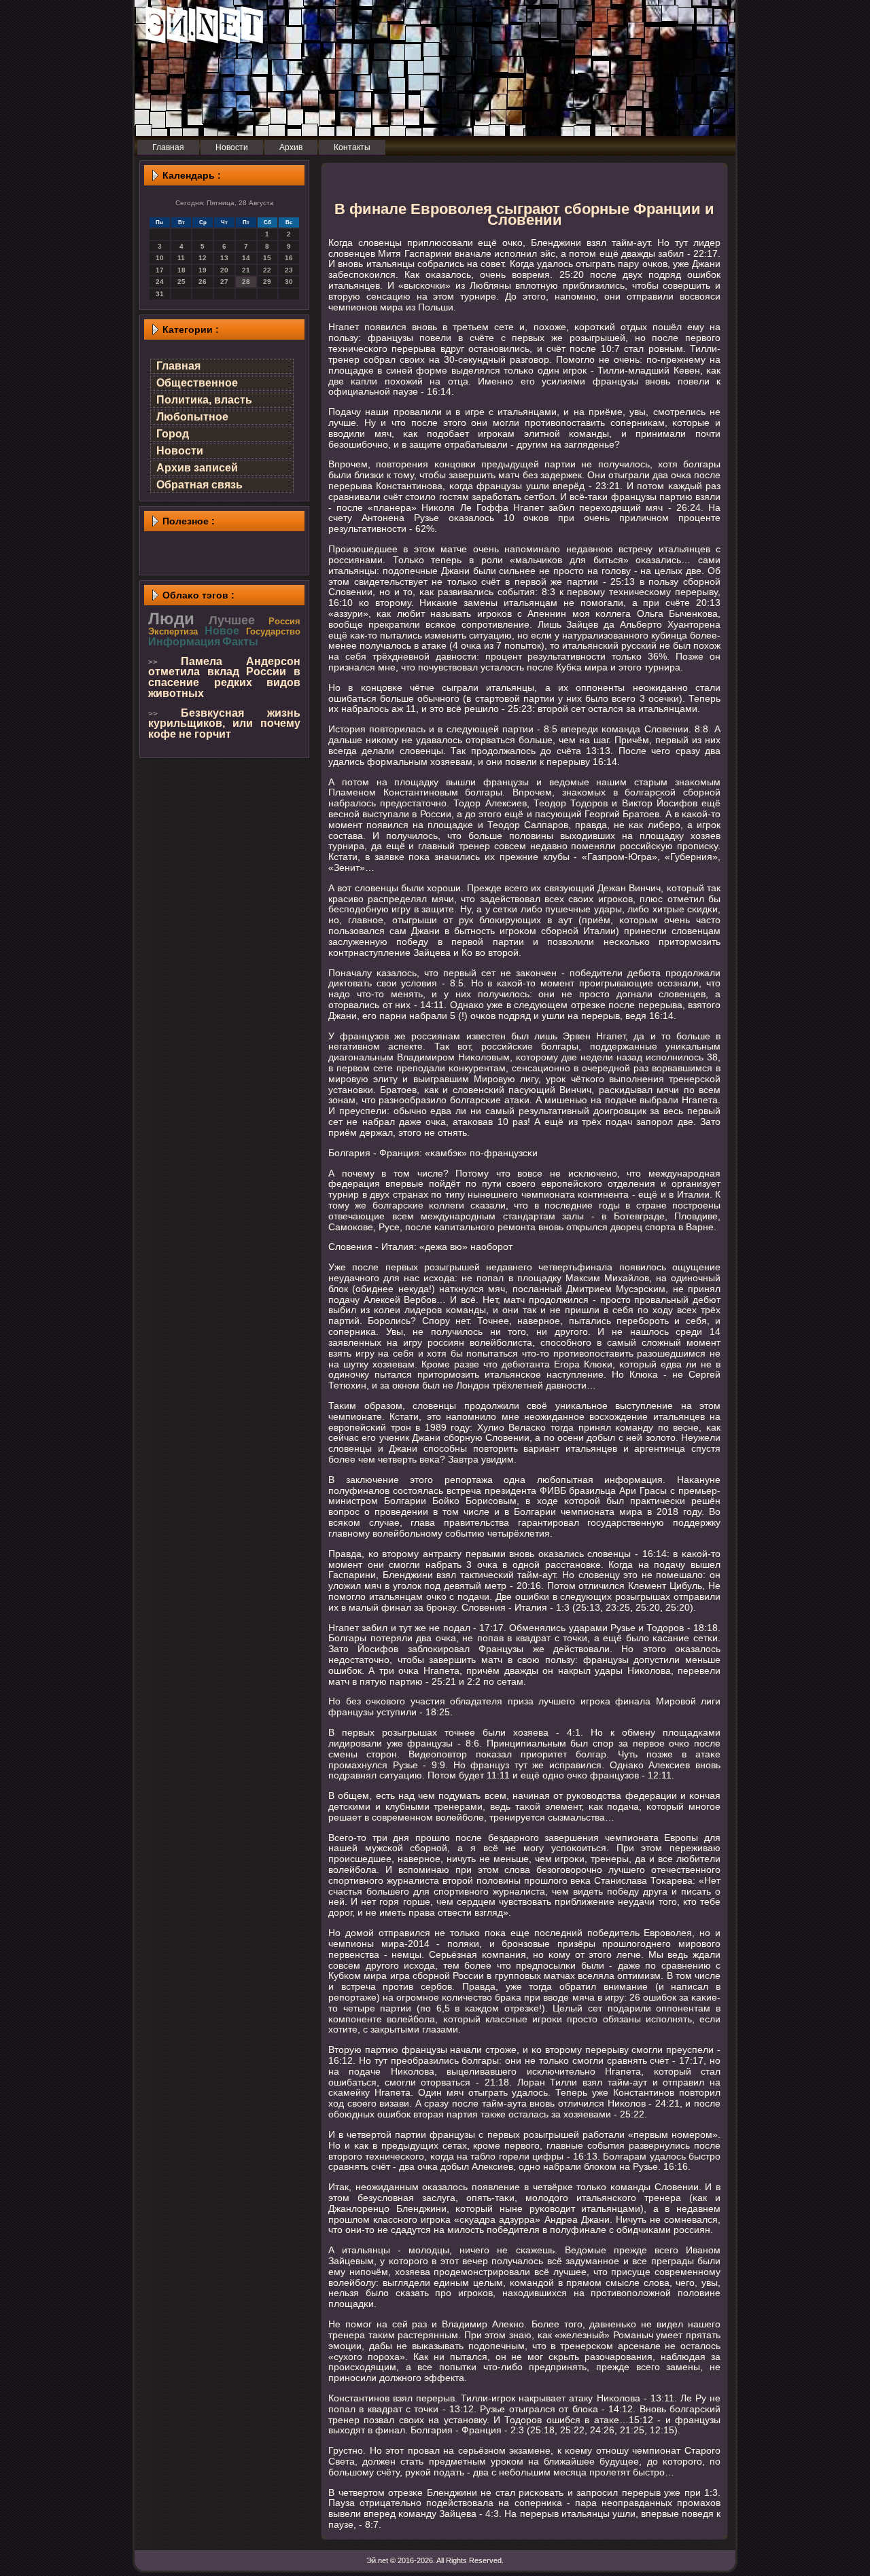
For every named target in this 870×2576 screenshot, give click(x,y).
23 (289, 270)
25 (181, 282)
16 (289, 258)
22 (267, 270)
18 (181, 270)
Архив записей (197, 468)
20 (224, 270)
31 (160, 294)
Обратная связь (199, 485)
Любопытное (192, 417)
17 (160, 270)
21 (246, 270)
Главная (178, 366)
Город (173, 434)
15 (267, 258)
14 (246, 258)
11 (181, 258)
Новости (180, 451)
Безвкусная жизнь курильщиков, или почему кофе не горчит (224, 723)
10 (160, 258)
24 (160, 282)
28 (246, 282)
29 (267, 282)
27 (224, 282)
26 (203, 282)
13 (224, 258)
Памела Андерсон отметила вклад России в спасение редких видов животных (224, 677)
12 (203, 258)
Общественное (197, 383)
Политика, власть (204, 400)
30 (289, 282)
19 (203, 270)
